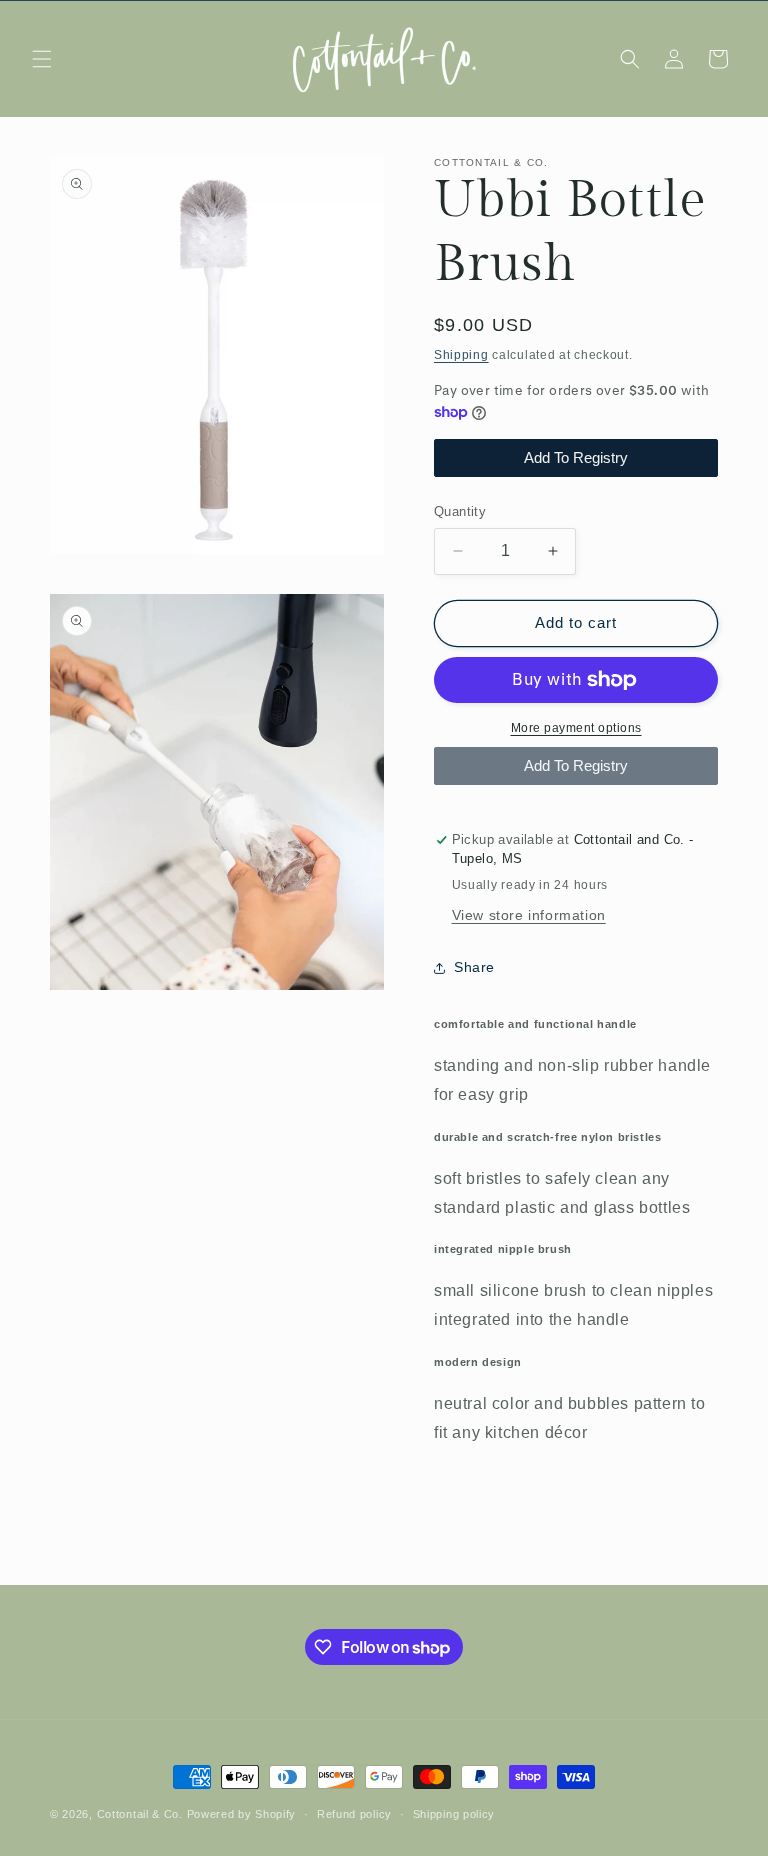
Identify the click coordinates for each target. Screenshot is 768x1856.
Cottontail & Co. (142, 1814)
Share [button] (474, 967)
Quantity (460, 511)
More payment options (576, 728)
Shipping (461, 355)
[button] (42, 59)
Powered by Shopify (242, 1814)
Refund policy (354, 1814)
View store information (529, 915)
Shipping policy (454, 1814)
